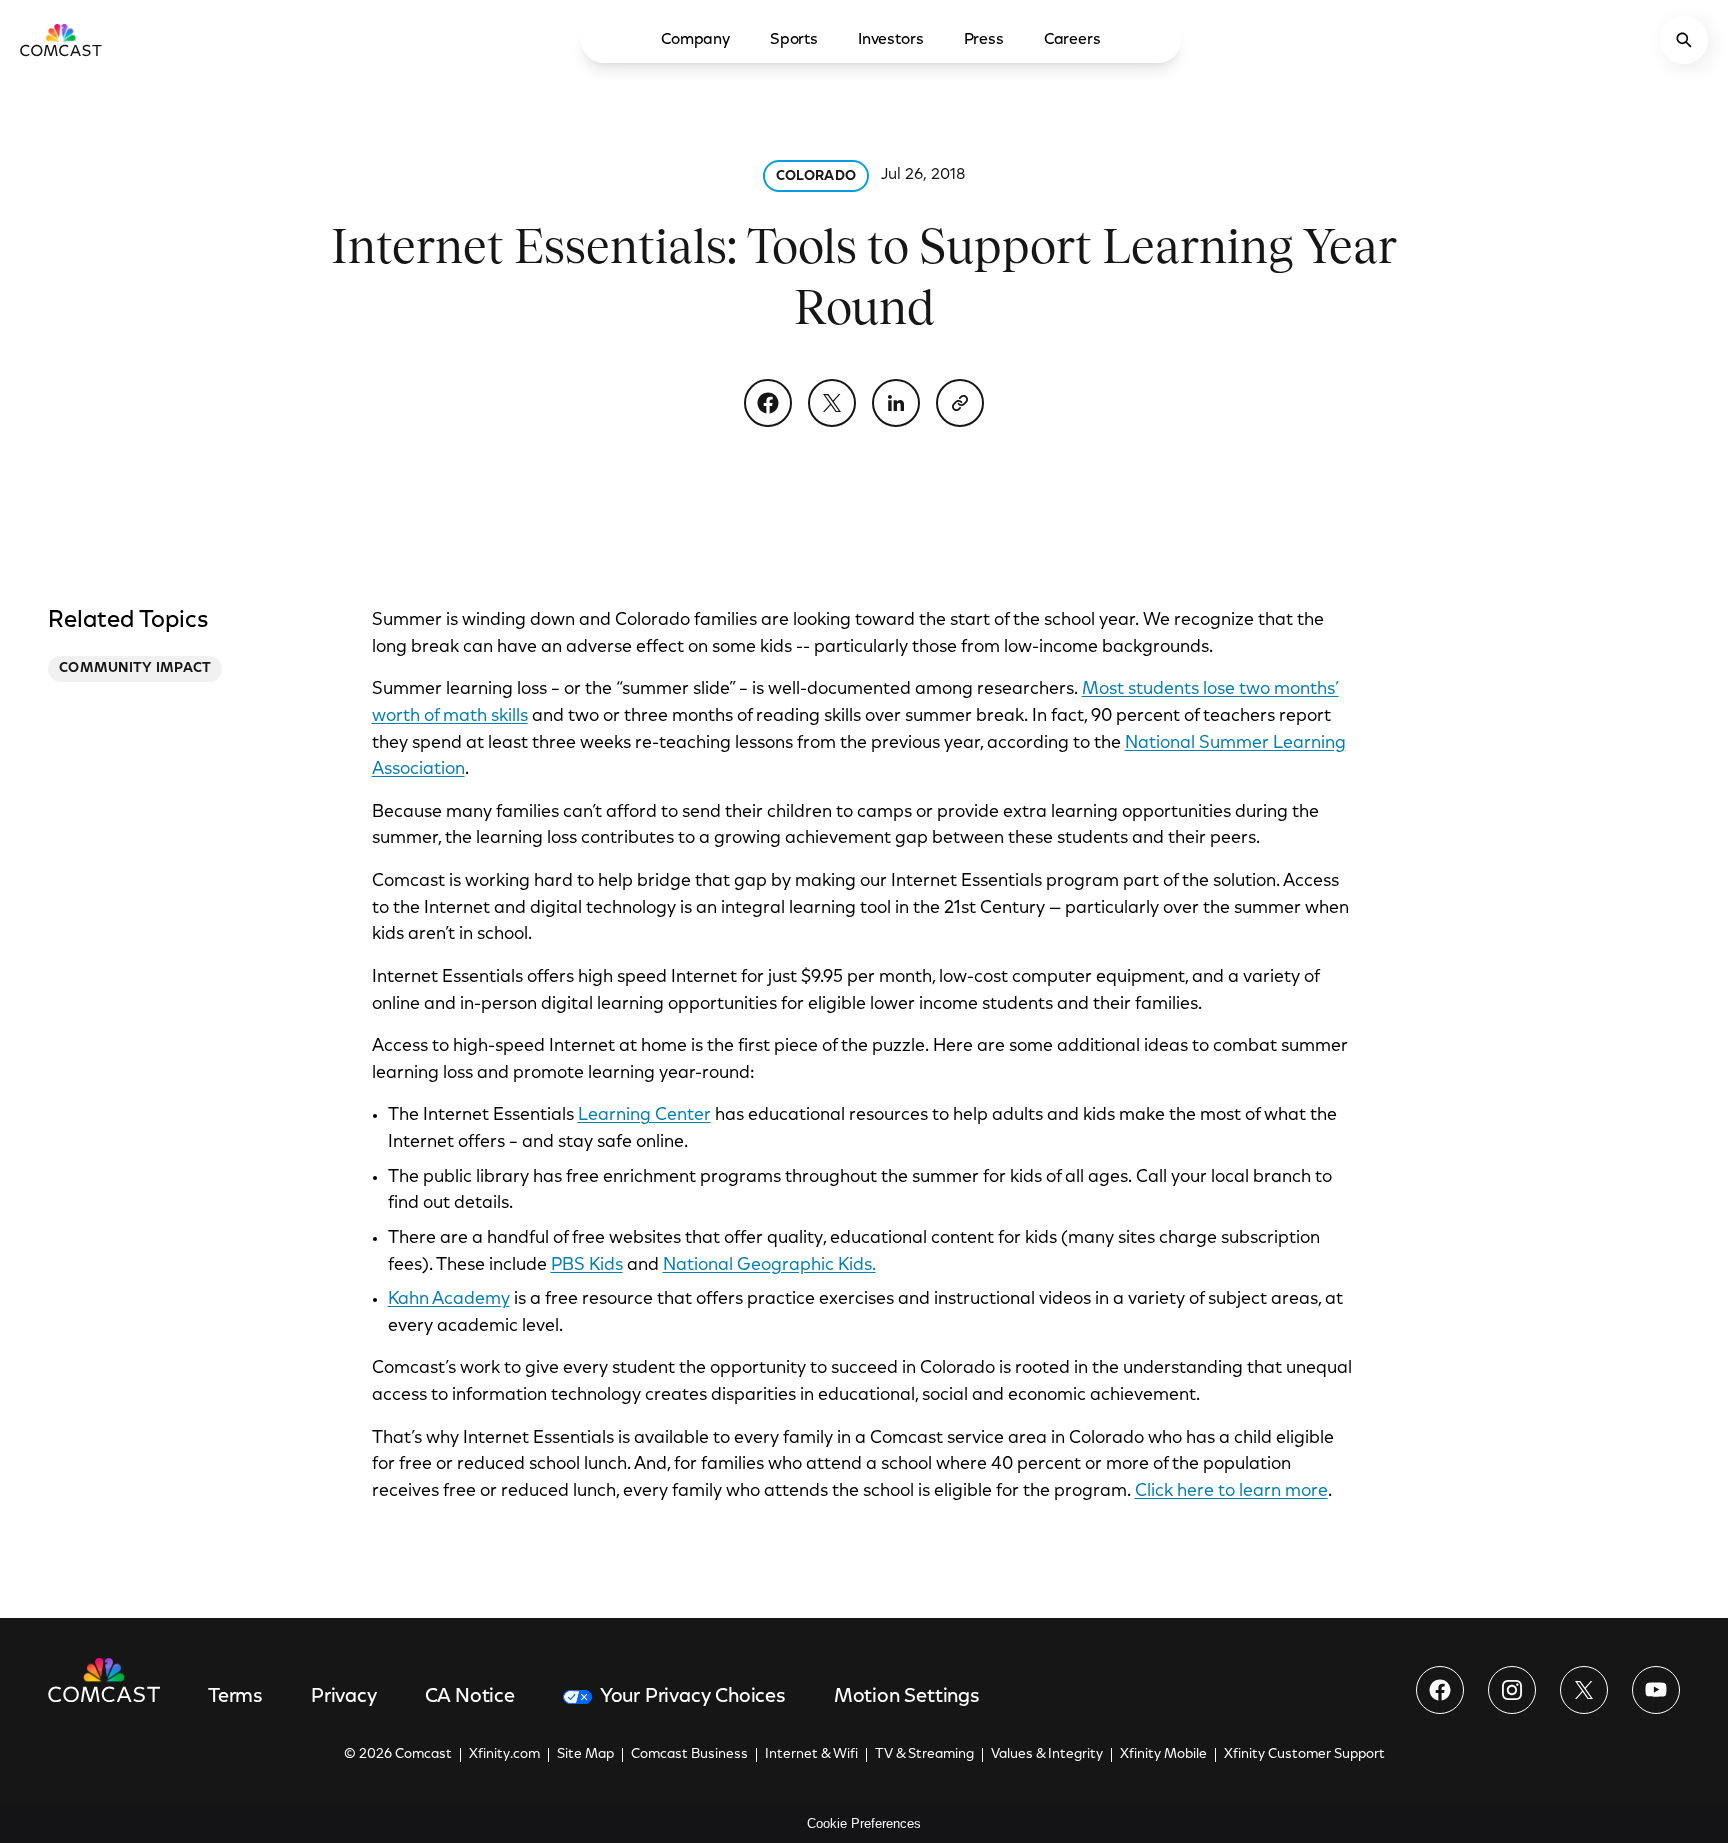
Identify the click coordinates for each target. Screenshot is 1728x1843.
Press (984, 40)
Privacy (344, 1697)
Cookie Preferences (864, 1823)
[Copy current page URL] (960, 403)
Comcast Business (689, 1755)
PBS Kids (587, 1266)
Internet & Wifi (811, 1755)
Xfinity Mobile (1163, 1755)
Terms (235, 1697)
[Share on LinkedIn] (896, 403)
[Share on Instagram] (1512, 1690)
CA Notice (470, 1697)
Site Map (585, 1755)
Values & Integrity (1047, 1755)
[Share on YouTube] (1656, 1690)
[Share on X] (832, 403)
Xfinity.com (504, 1755)
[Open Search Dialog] (1684, 40)
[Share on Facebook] (768, 403)
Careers (1072, 40)
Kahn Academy (449, 1300)
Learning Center (644, 1116)
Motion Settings (907, 1697)
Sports (794, 40)
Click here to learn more (1231, 1492)
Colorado (816, 177)
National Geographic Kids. (769, 1266)
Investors (891, 40)
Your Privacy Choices (693, 1697)
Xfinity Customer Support (1304, 1755)
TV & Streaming (924, 1755)
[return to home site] (61, 40)
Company (695, 40)
